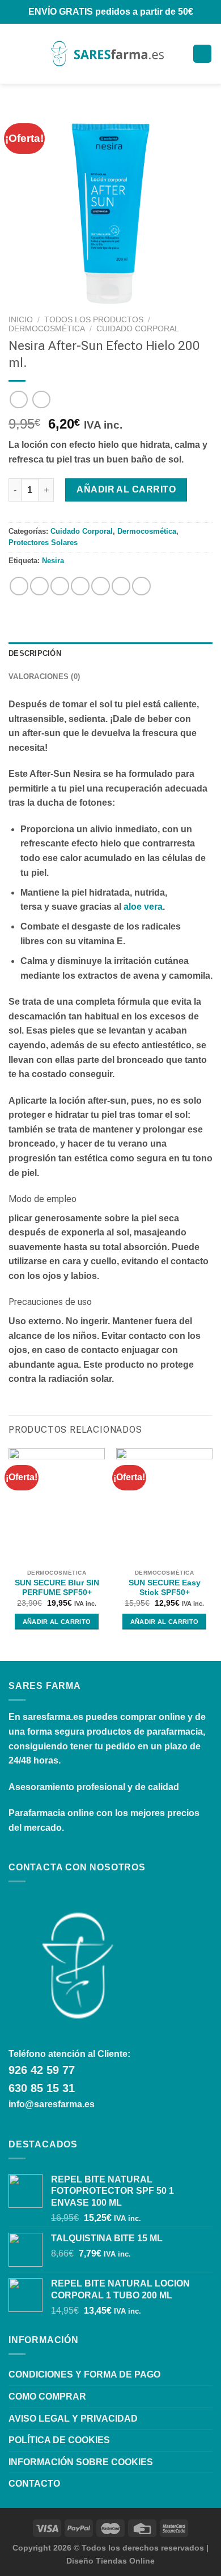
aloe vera (143, 907)
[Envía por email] (80, 586)
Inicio (21, 320)
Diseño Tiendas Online (110, 2561)
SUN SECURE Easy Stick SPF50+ (165, 1588)
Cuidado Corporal (138, 329)
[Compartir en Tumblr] (141, 586)
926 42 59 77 (42, 2070)
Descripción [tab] (35, 653)
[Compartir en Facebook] (39, 586)
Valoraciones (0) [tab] (44, 677)
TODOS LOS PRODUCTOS (94, 320)
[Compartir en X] (60, 586)
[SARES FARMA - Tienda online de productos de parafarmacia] (106, 53)
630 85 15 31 (42, 2088)
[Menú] (15, 53)
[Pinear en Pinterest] (101, 586)
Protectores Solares (43, 543)
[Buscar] (34, 54)
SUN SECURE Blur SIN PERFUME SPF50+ (57, 1588)
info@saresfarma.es (52, 2104)
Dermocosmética (47, 329)
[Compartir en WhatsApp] (19, 586)
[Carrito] (202, 54)
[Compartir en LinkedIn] (121, 586)
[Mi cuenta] (179, 54)
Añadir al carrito (126, 489)
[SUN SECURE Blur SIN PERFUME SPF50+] (57, 1506)
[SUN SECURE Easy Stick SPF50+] (164, 1506)
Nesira (53, 561)
